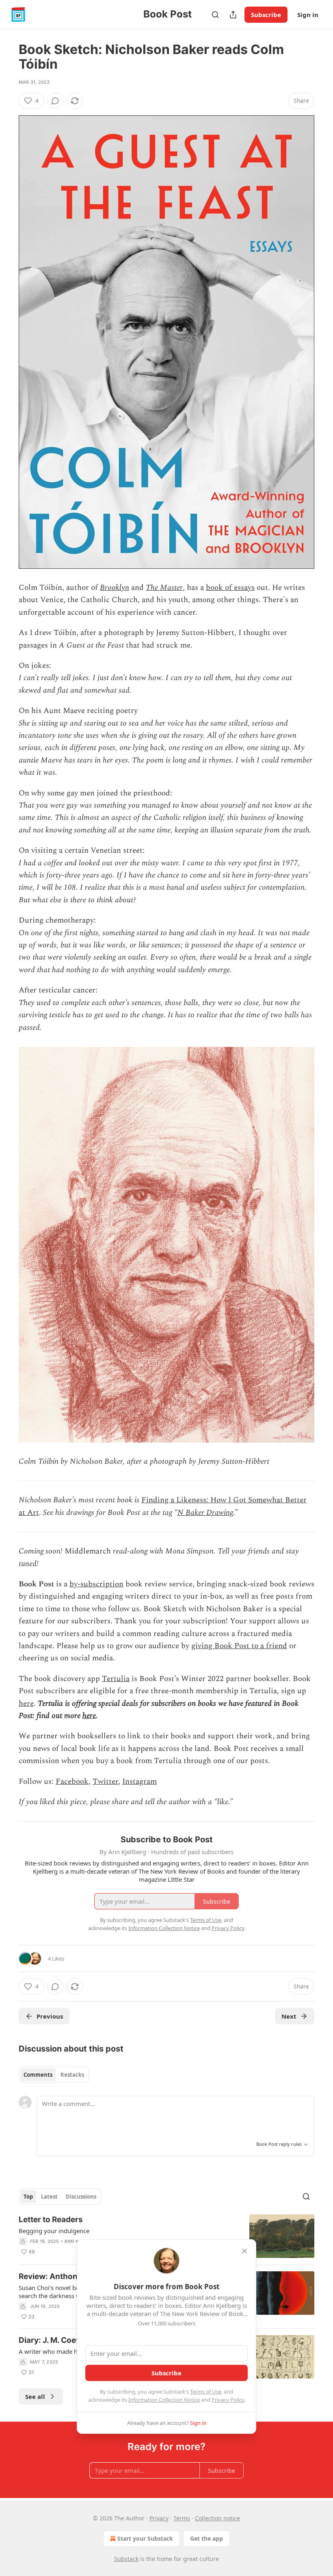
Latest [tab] (49, 2197)
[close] (244, 2251)
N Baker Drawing (205, 1513)
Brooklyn (115, 588)
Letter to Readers (51, 2220)
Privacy (159, 2518)
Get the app (207, 2538)
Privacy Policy (228, 2400)
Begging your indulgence (54, 2231)
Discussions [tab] (81, 2197)
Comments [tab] (38, 2075)
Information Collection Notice (164, 2400)
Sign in (308, 15)
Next (289, 2016)
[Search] (215, 15)
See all (35, 2396)
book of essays (230, 588)
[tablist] (54, 2075)
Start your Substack (145, 2538)
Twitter (105, 1782)
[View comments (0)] (55, 101)
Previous (50, 2016)
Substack (126, 2559)
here (26, 1704)
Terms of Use (206, 2392)
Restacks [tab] (72, 2075)
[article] (166, 2236)
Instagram (139, 1782)
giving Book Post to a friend (239, 1646)
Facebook (72, 1782)
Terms (182, 2518)
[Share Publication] (233, 15)
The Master (164, 588)
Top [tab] (28, 2197)
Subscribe (266, 15)
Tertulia (116, 1679)
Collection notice (217, 2518)
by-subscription (96, 1584)
